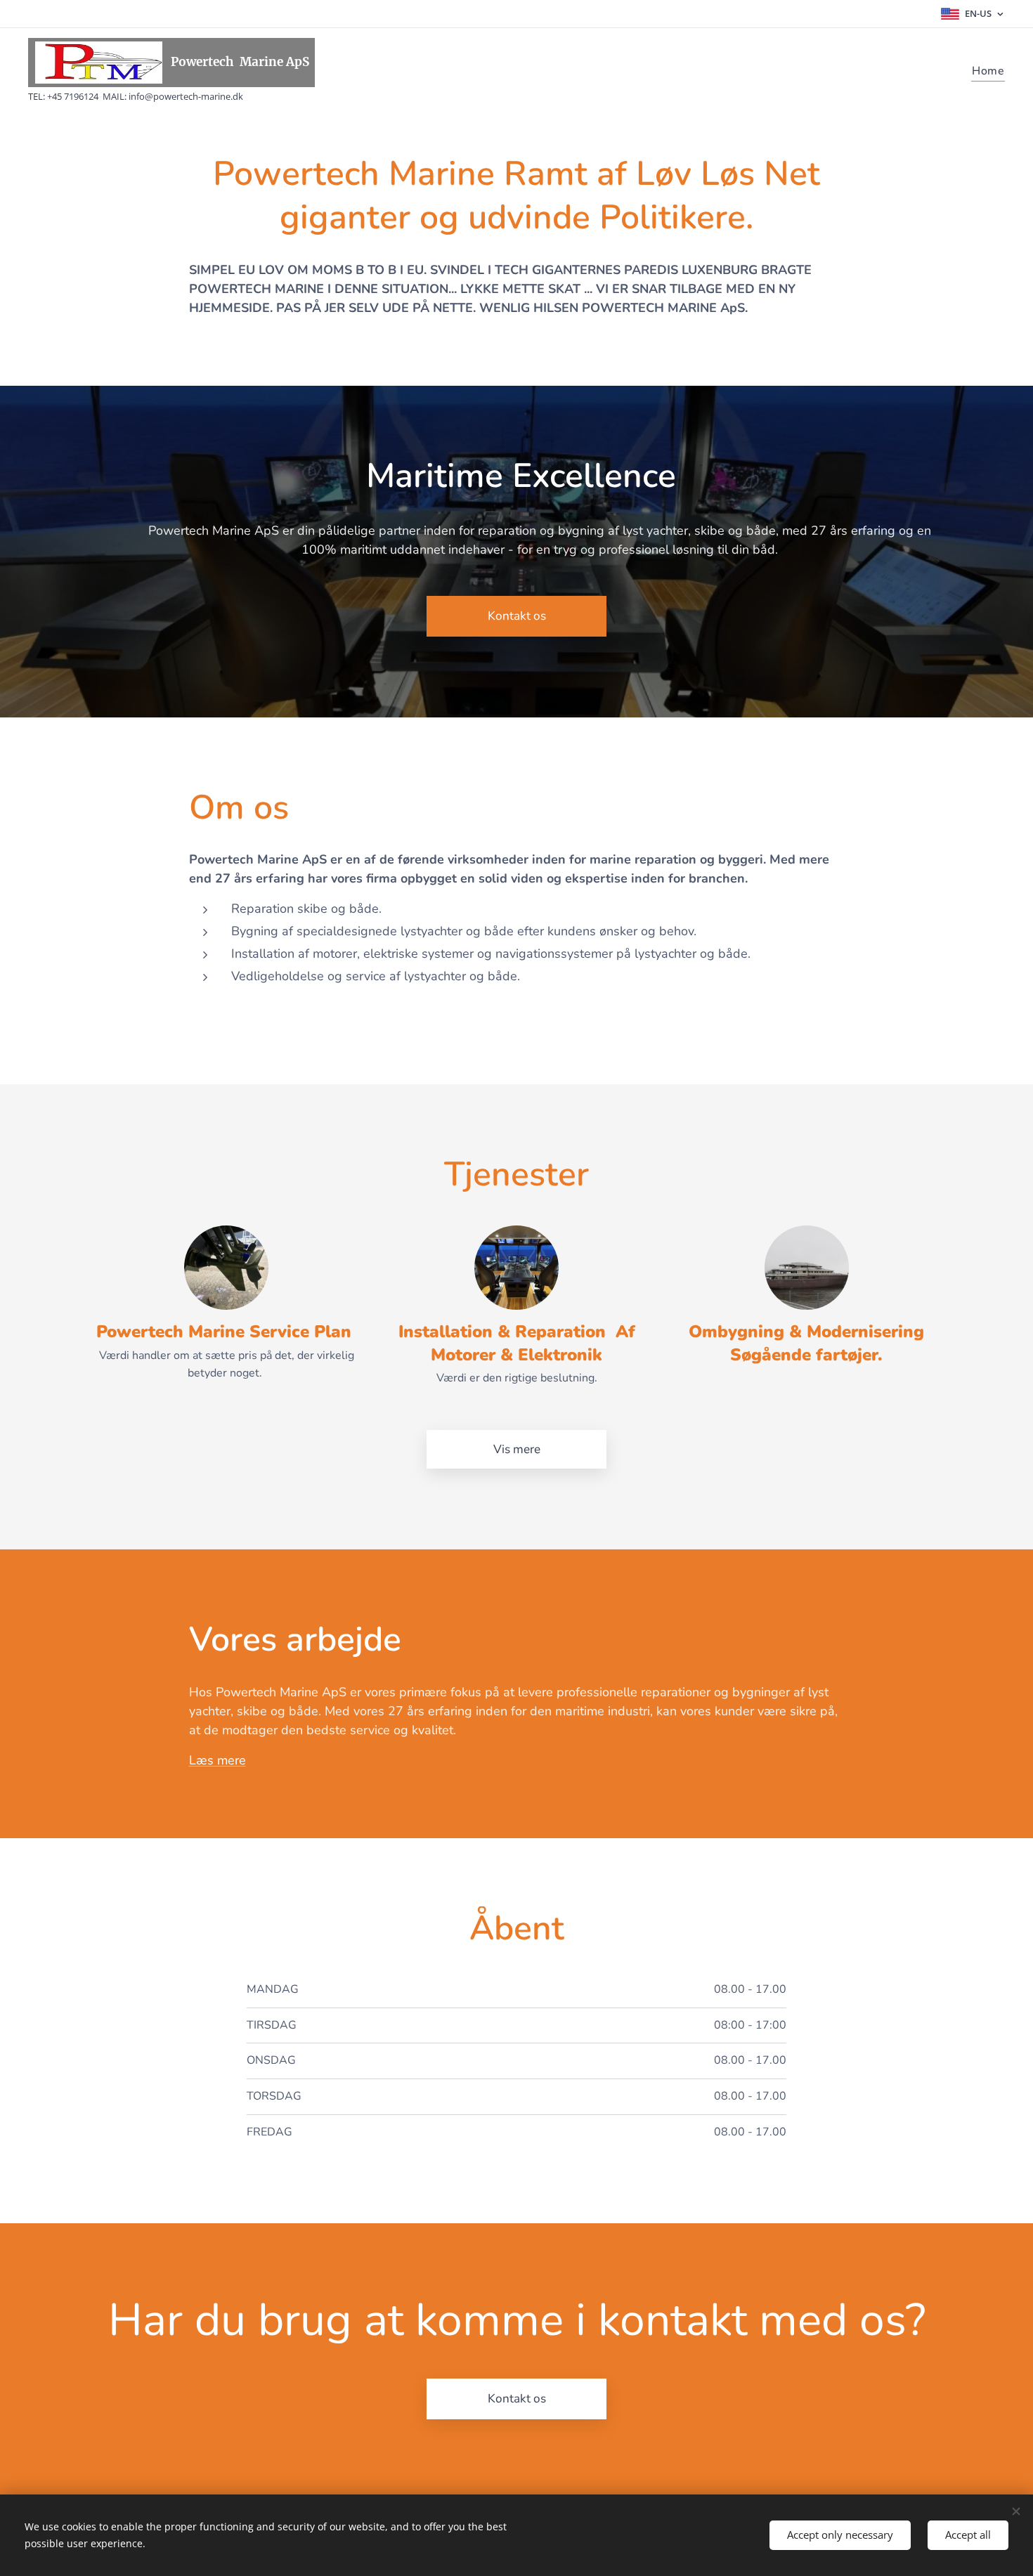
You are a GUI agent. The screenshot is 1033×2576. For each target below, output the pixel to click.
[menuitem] (987, 71)
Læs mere (217, 1760)
